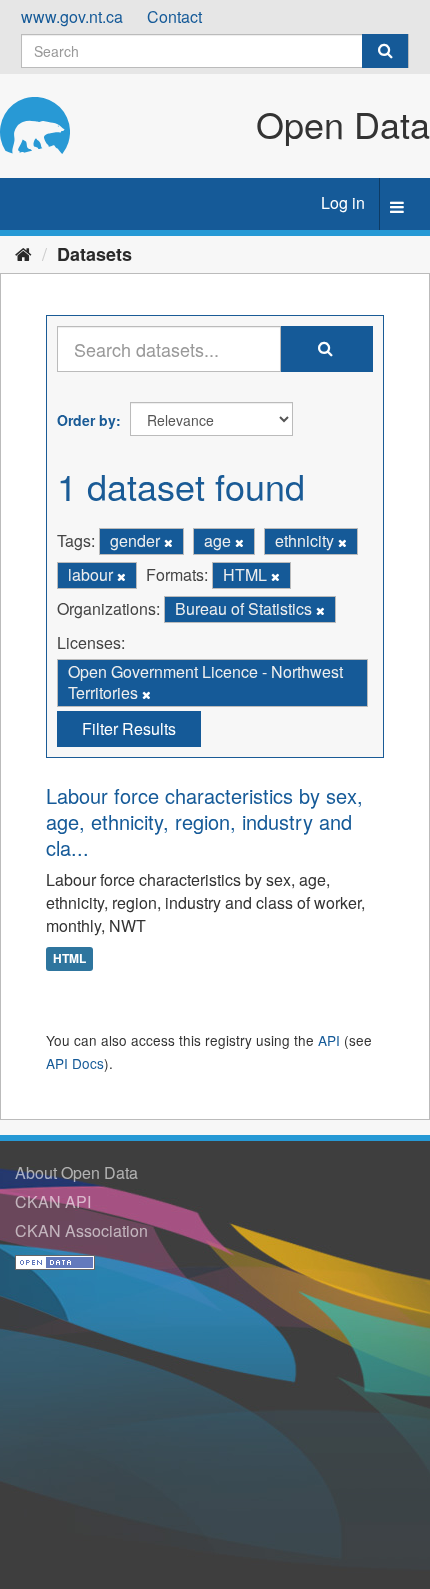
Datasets (94, 254)
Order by (86, 420)
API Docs (75, 1063)
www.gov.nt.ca (72, 16)
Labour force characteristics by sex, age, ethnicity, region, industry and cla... (204, 821)
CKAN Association (81, 1230)
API (329, 1040)
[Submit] (385, 51)
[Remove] (168, 542)
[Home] (23, 253)
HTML (69, 958)
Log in (343, 202)
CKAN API (53, 1201)
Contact (174, 16)
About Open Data (76, 1172)
